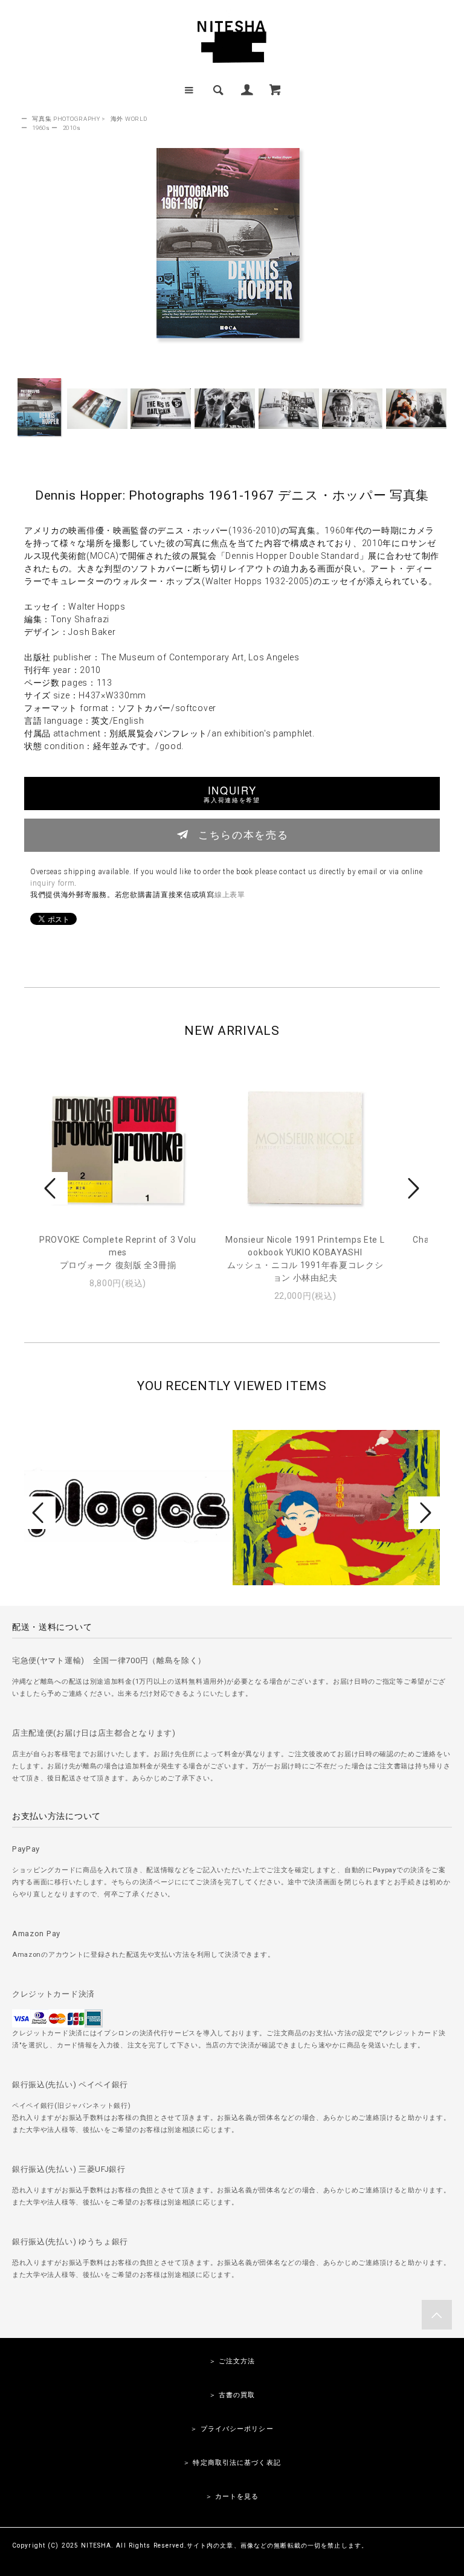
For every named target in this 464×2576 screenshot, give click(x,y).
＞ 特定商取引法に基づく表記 (232, 2463)
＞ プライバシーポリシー (232, 2429)
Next (412, 1188)
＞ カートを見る (232, 2497)
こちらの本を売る (243, 834)
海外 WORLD (129, 119)
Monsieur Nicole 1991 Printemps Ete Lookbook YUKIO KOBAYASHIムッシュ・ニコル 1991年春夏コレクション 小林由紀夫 (305, 1259)
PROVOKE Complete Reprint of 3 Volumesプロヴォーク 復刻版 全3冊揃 (118, 1252)
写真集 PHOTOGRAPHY (66, 119)
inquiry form (52, 883)
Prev (52, 1188)
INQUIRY (232, 794)
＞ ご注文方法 (232, 2361)
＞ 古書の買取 (232, 2395)
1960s (41, 128)
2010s (72, 128)
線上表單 (230, 895)
